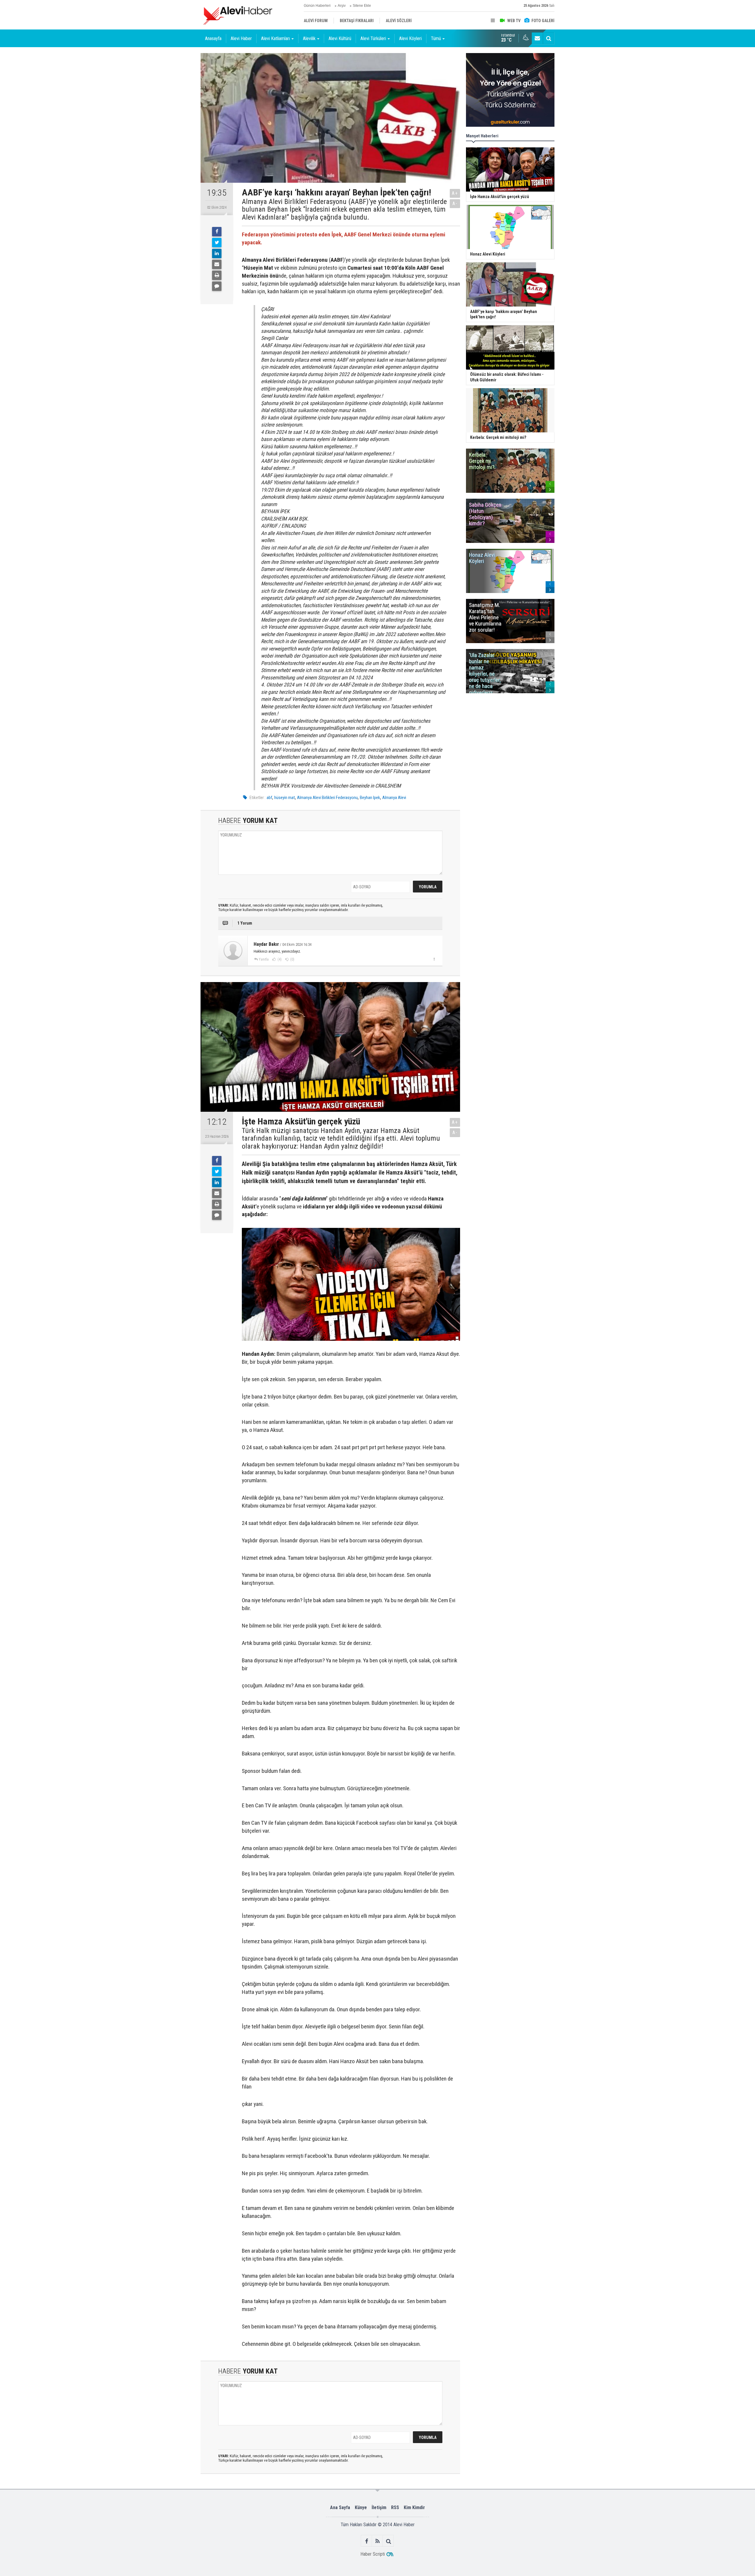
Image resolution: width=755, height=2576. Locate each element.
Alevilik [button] (309, 38)
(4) (279, 959)
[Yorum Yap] (217, 286)
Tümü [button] (436, 38)
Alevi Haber (241, 38)
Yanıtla (264, 959)
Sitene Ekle (362, 6)
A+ (455, 193)
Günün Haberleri (317, 6)
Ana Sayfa (340, 2507)
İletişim (379, 2507)
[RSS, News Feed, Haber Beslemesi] (378, 2541)
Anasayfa (213, 38)
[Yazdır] (217, 275)
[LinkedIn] (217, 253)
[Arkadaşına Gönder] (217, 264)
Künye (361, 2507)
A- (455, 204)
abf (269, 798)
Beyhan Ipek (370, 798)
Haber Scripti (373, 2554)
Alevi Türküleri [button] (373, 38)
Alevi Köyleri (410, 38)
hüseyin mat (285, 798)
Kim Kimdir (414, 2507)
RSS (395, 2507)
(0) (292, 959)
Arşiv (342, 6)
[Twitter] (217, 243)
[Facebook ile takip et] (367, 2541)
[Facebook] (217, 232)
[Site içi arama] (549, 38)
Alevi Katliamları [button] (275, 38)
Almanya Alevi (394, 798)
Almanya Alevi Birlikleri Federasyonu (327, 798)
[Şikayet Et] (434, 959)
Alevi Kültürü (340, 38)
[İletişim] (537, 38)
